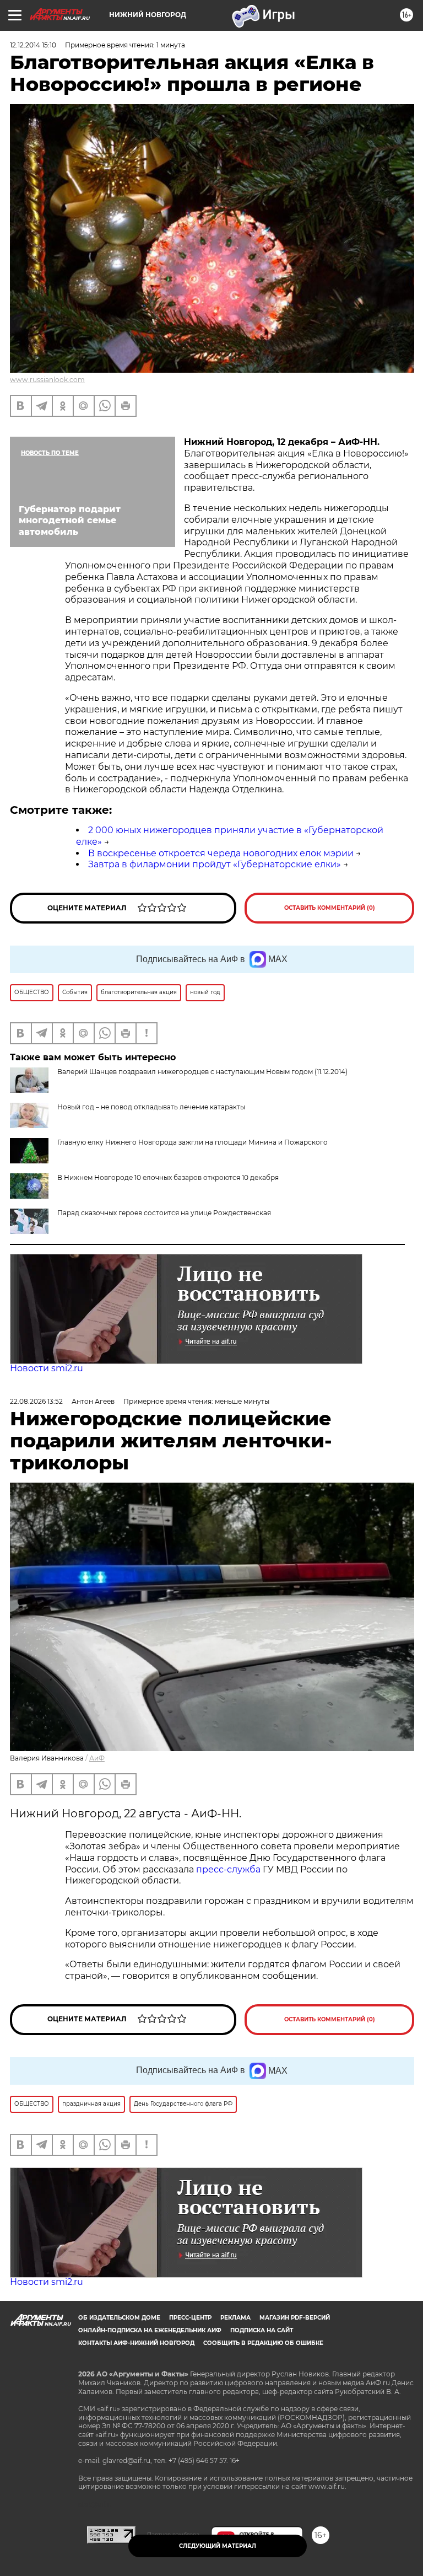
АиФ (97, 1758)
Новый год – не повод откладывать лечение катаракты (151, 1107)
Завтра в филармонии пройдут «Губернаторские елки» (215, 864)
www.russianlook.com (47, 380)
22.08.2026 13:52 (36, 1401)
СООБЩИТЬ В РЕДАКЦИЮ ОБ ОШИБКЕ (263, 2343)
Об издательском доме (119, 2318)
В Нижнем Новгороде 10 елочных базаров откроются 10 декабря (168, 1177)
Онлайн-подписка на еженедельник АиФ (150, 2330)
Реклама (235, 2318)
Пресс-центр (190, 2318)
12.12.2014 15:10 (33, 45)
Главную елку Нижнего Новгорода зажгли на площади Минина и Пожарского (192, 1142)
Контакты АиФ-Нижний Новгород (136, 2343)
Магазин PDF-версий (295, 2318)
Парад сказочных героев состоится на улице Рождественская (164, 1213)
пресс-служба (228, 1869)
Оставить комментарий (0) (330, 908)
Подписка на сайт (262, 2330)
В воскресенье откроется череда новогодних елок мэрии (221, 853)
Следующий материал (218, 2546)
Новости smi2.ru (47, 1368)
